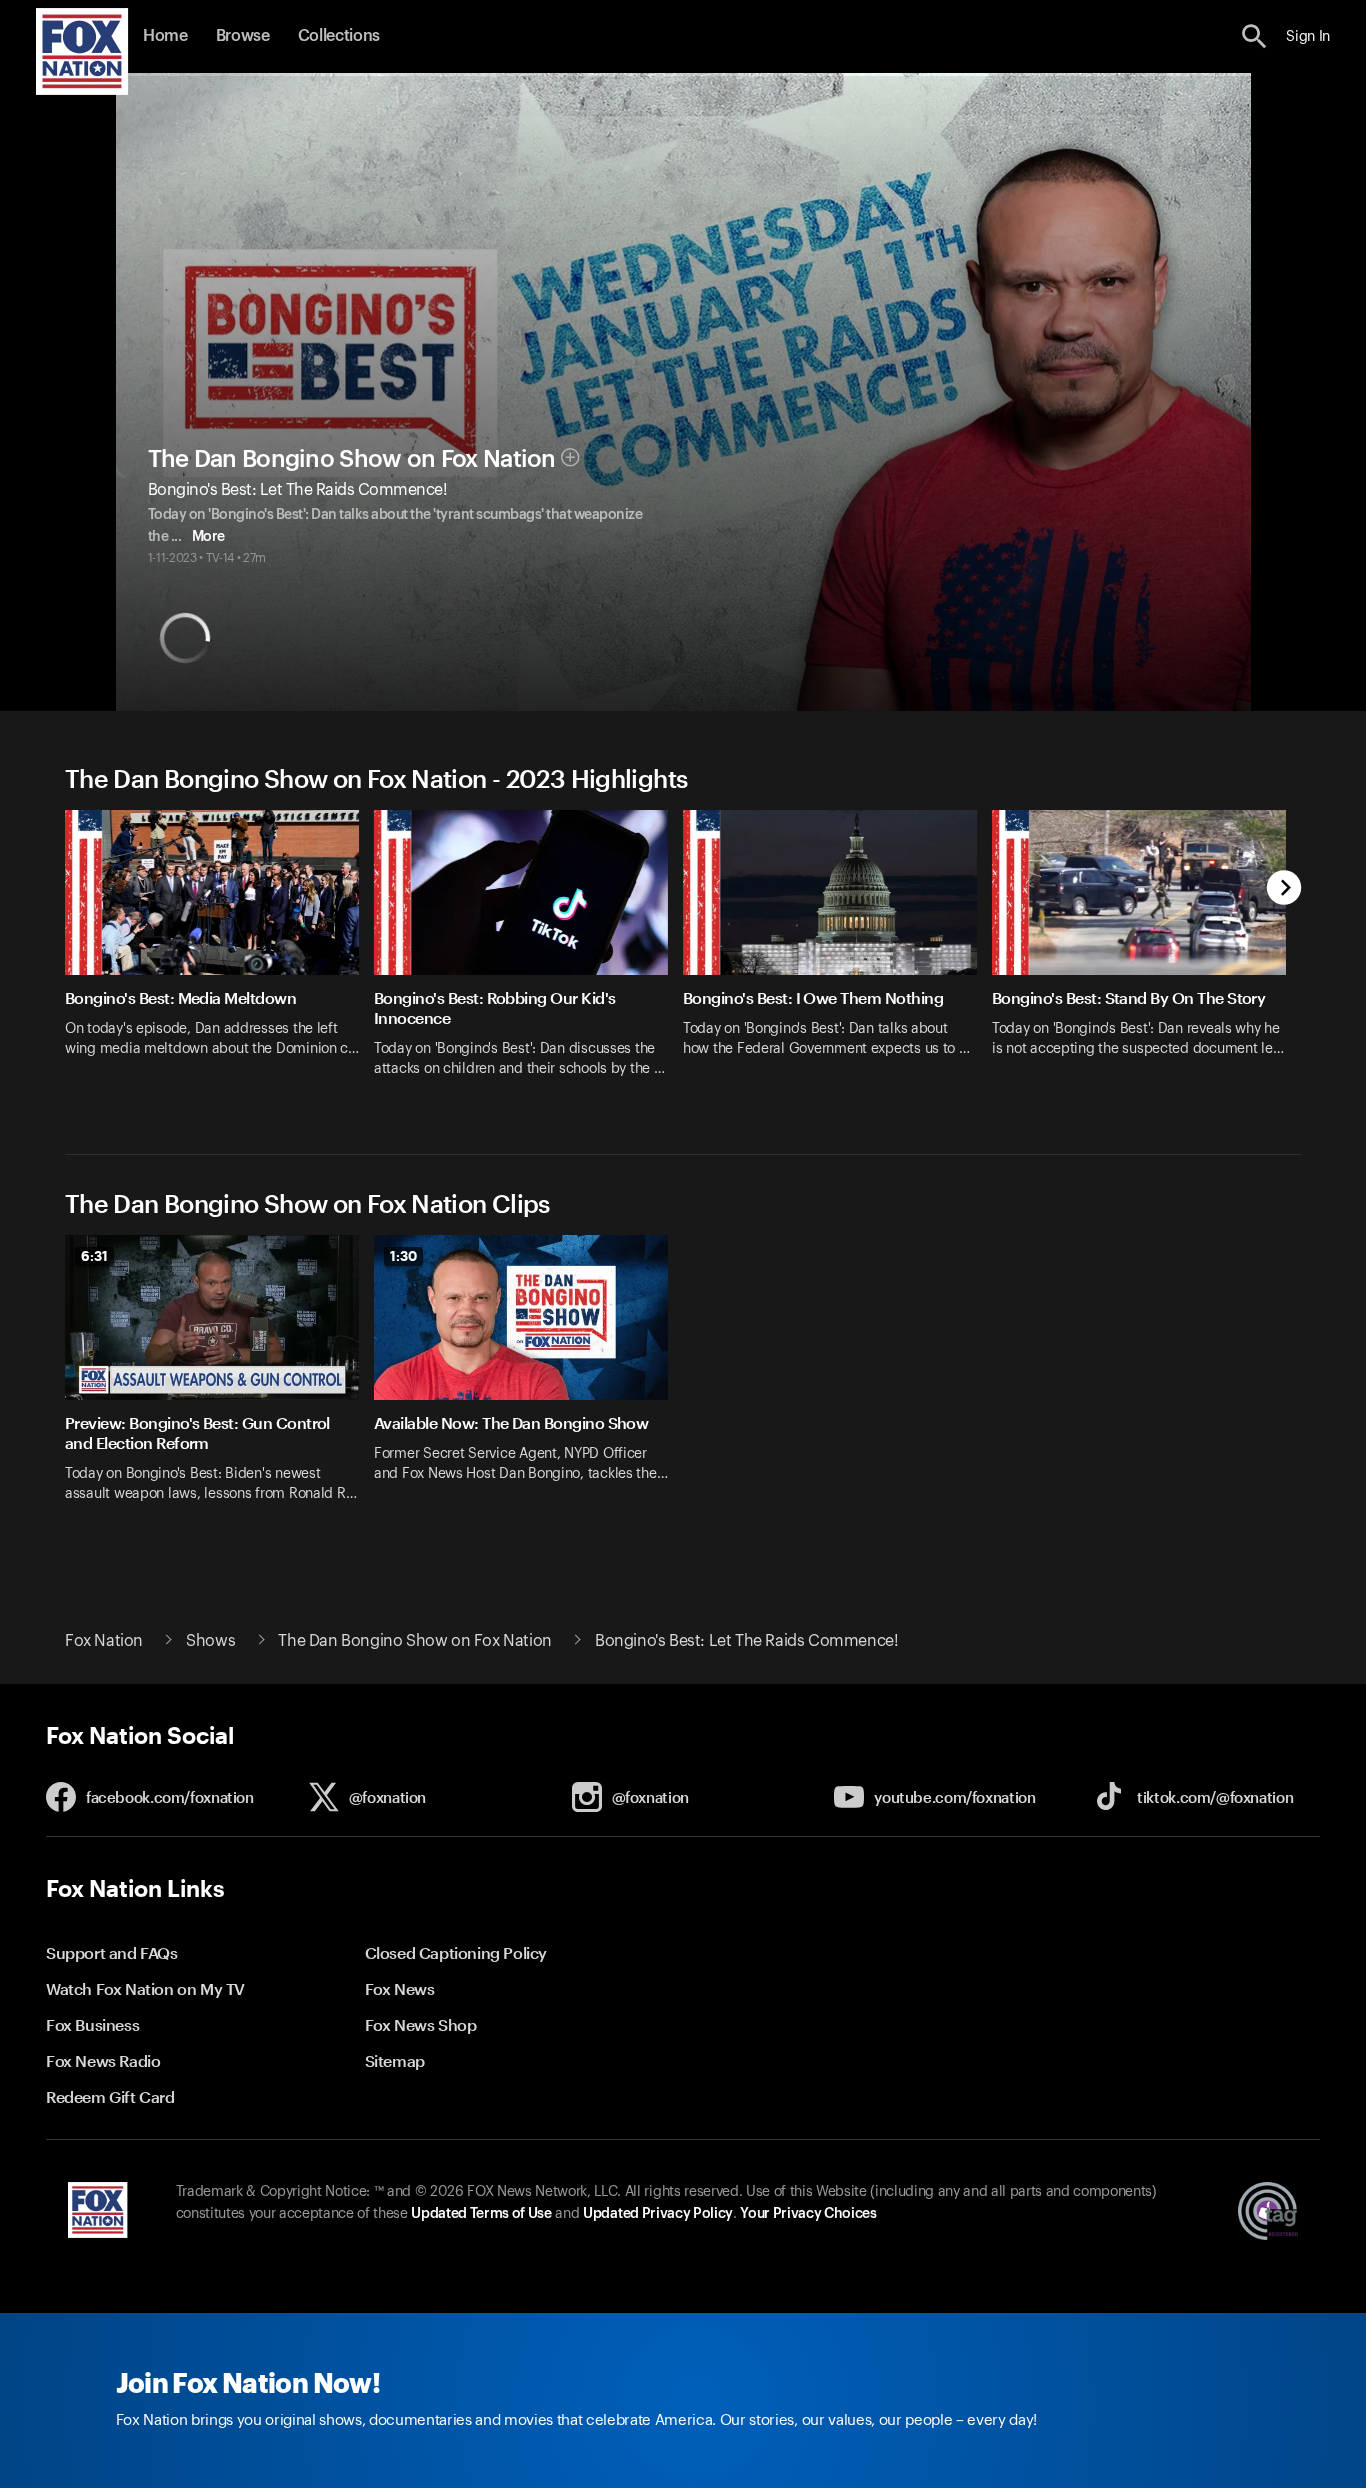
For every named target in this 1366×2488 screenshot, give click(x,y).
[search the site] (1254, 36)
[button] (1254, 36)
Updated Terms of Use (481, 2214)
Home (165, 36)
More (208, 537)
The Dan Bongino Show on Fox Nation (352, 459)
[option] (219, 956)
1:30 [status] (403, 1256)
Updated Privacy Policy (658, 2214)
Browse (243, 36)
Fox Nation (104, 1641)
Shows (210, 1641)
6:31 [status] (94, 1256)
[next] (1284, 889)
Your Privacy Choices (808, 2214)
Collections (339, 36)
